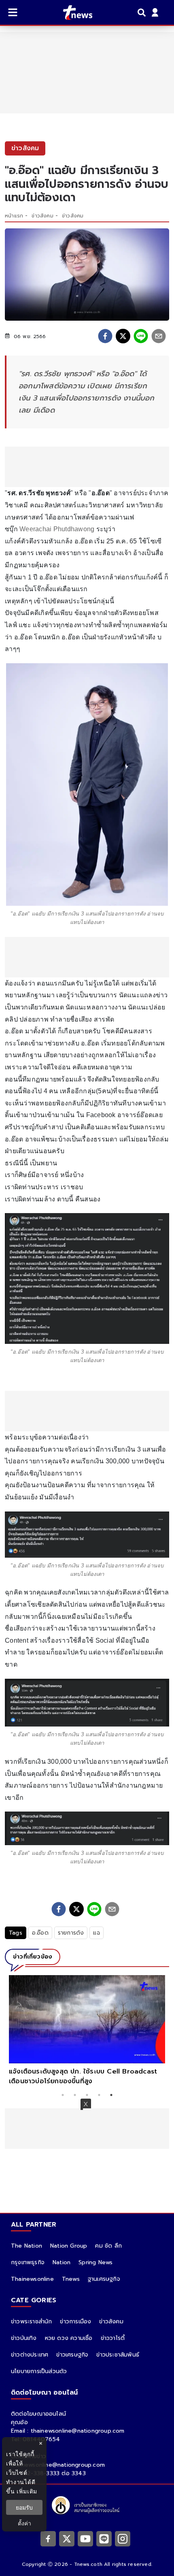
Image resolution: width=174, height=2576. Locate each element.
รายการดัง (71, 1933)
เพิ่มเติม (27, 2491)
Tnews (71, 2279)
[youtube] (85, 2538)
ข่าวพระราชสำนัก (31, 2322)
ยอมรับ (24, 2507)
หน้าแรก (14, 216)
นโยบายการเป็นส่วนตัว (39, 2371)
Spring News (95, 2262)
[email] (159, 336)
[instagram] (123, 2538)
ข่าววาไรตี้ (113, 2338)
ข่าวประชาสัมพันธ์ (118, 2355)
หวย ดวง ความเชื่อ (69, 2338)
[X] (67, 2538)
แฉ (96, 1933)
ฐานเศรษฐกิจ (104, 2279)
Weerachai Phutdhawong (57, 529)
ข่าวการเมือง (75, 2322)
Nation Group (69, 2246)
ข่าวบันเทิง (24, 2338)
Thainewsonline (32, 2279)
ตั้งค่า (24, 2523)
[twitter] (123, 336)
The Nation (27, 2246)
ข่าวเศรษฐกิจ (72, 2355)
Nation (62, 2262)
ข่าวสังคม (42, 216)
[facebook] (105, 336)
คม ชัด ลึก (108, 2246)
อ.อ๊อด (40, 1933)
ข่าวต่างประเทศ (30, 2355)
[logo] (73, 13)
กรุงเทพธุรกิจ (28, 2262)
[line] (141, 336)
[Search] (143, 13)
